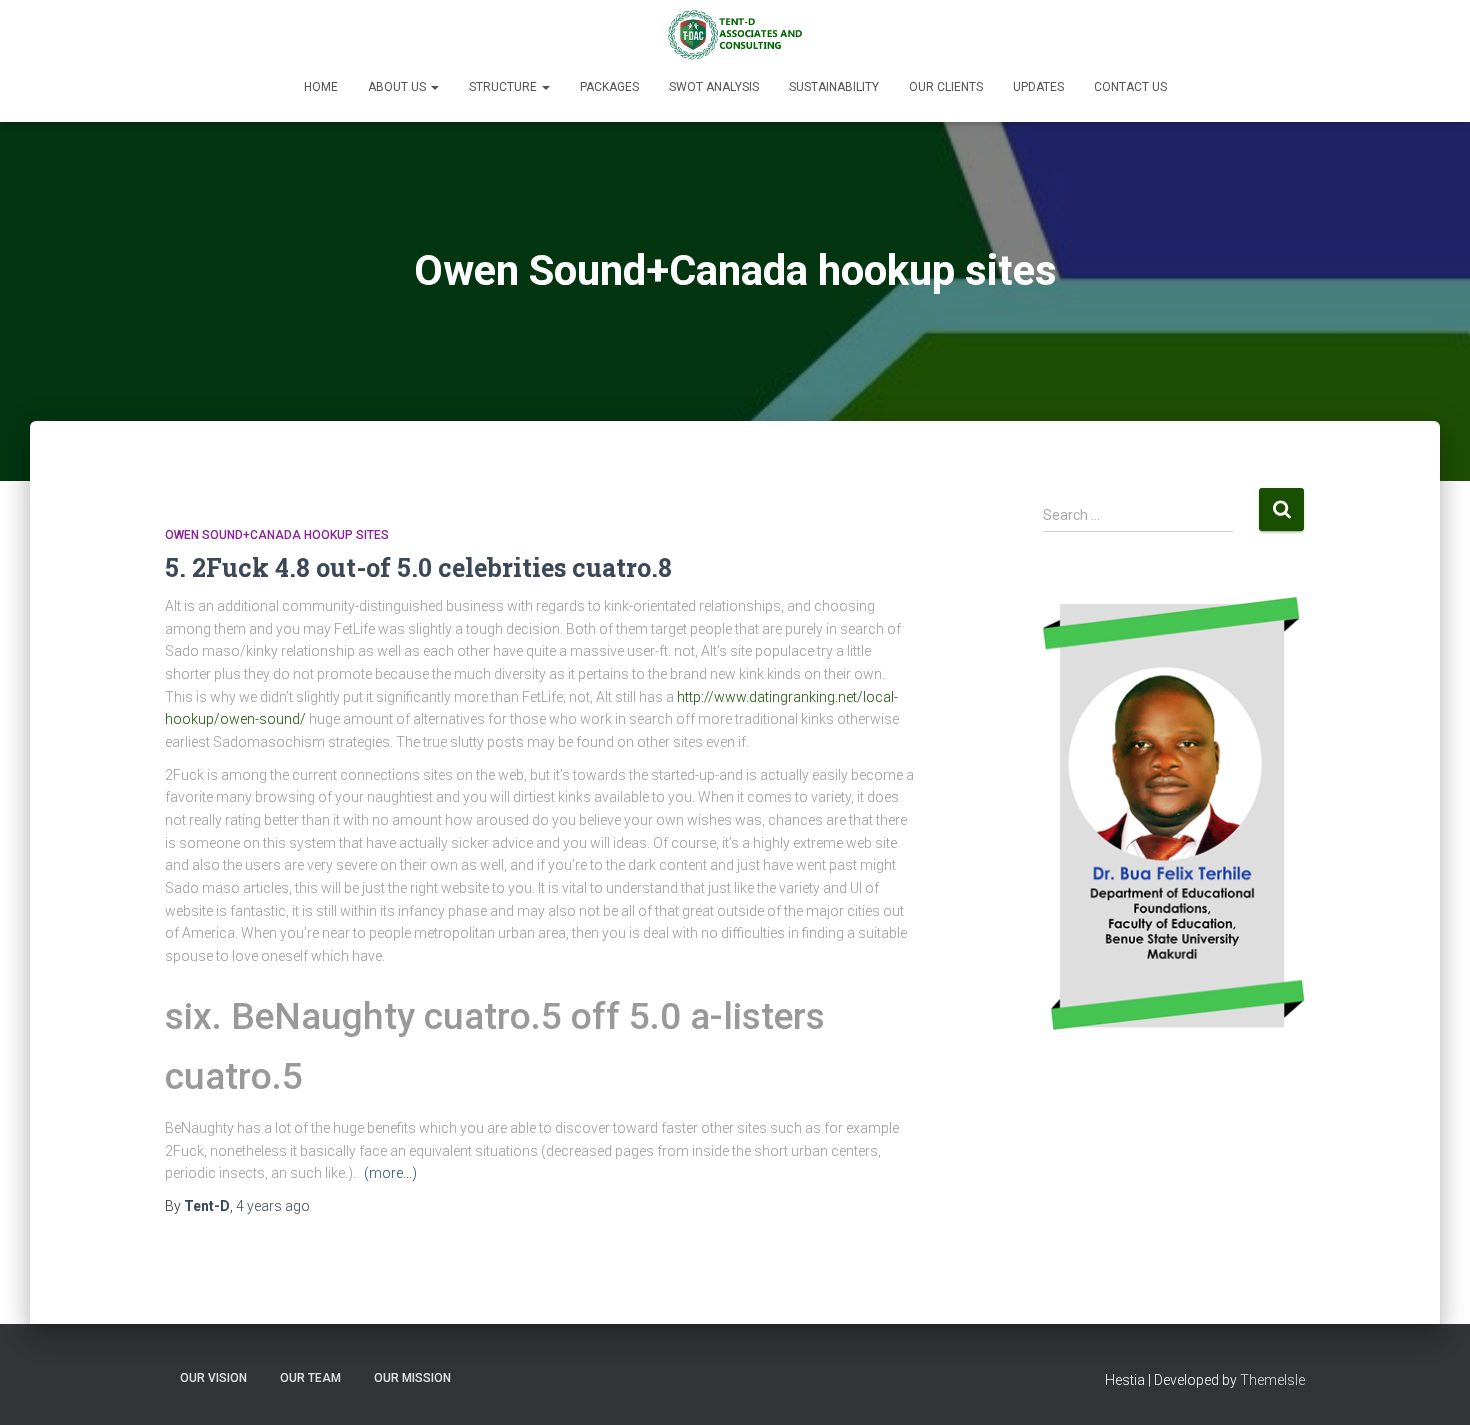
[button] (434, 87)
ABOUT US (398, 87)
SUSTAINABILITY (834, 87)
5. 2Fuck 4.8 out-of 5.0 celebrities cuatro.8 (418, 567)
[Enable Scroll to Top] (1430, 1385)
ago (273, 1206)
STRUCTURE (504, 87)
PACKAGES (609, 87)
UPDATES (1038, 87)
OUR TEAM (310, 1378)
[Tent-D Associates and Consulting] (734, 35)
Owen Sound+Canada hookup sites (277, 535)
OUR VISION (213, 1378)
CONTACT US (1130, 87)
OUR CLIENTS (946, 87)
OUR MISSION (412, 1378)
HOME (321, 87)
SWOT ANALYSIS (714, 87)
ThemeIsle (1272, 1380)
